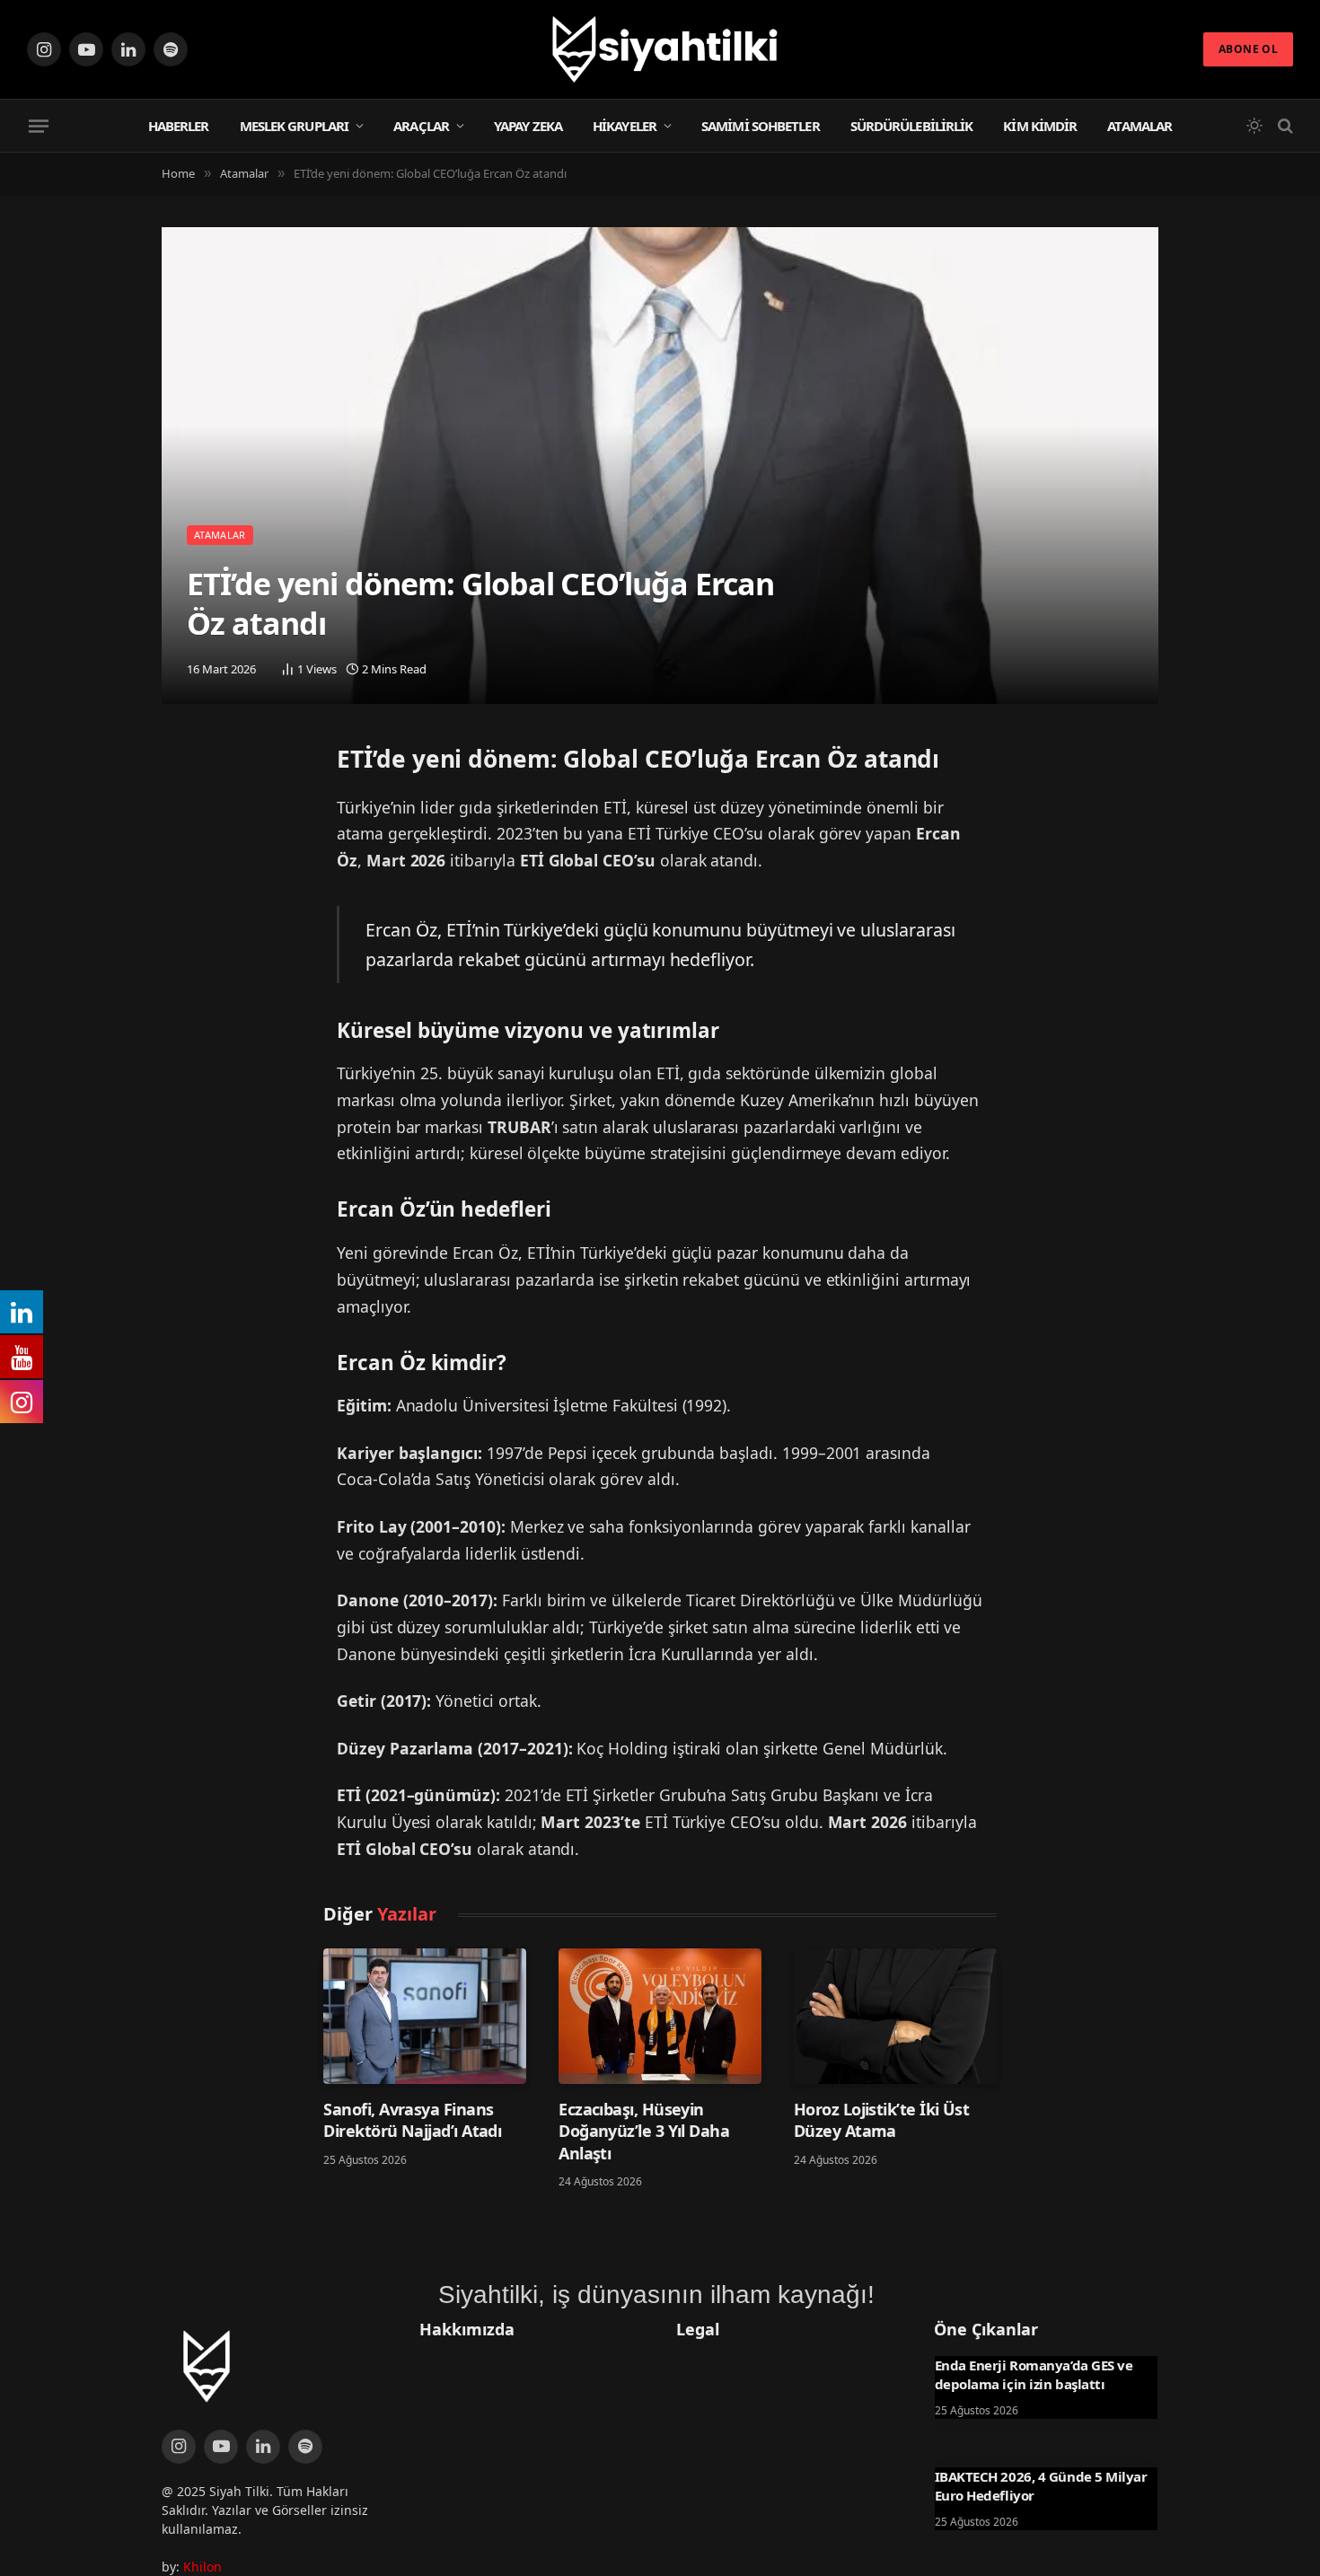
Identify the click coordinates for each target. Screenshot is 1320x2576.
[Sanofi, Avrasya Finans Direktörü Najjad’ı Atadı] (425, 2016)
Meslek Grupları (295, 126)
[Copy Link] (180, 856)
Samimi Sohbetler (761, 126)
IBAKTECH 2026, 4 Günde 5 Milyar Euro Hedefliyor (1041, 2485)
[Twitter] (180, 764)
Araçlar (421, 126)
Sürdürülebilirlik (912, 126)
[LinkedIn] (180, 810)
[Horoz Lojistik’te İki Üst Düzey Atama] (895, 2016)
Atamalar (1140, 126)
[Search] (1284, 126)
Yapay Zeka (528, 126)
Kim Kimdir (1040, 126)
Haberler (179, 126)
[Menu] (39, 126)
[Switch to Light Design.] (1254, 126)
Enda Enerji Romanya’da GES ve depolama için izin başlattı (1034, 2374)
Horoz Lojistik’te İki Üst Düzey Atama (882, 2120)
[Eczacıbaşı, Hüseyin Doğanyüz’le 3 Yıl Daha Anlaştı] (660, 2016)
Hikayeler (625, 126)
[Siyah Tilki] (660, 49)
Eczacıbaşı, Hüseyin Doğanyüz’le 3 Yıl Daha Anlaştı (644, 2131)
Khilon (202, 2567)
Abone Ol (1248, 49)
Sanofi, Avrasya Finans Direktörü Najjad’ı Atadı (412, 2120)
